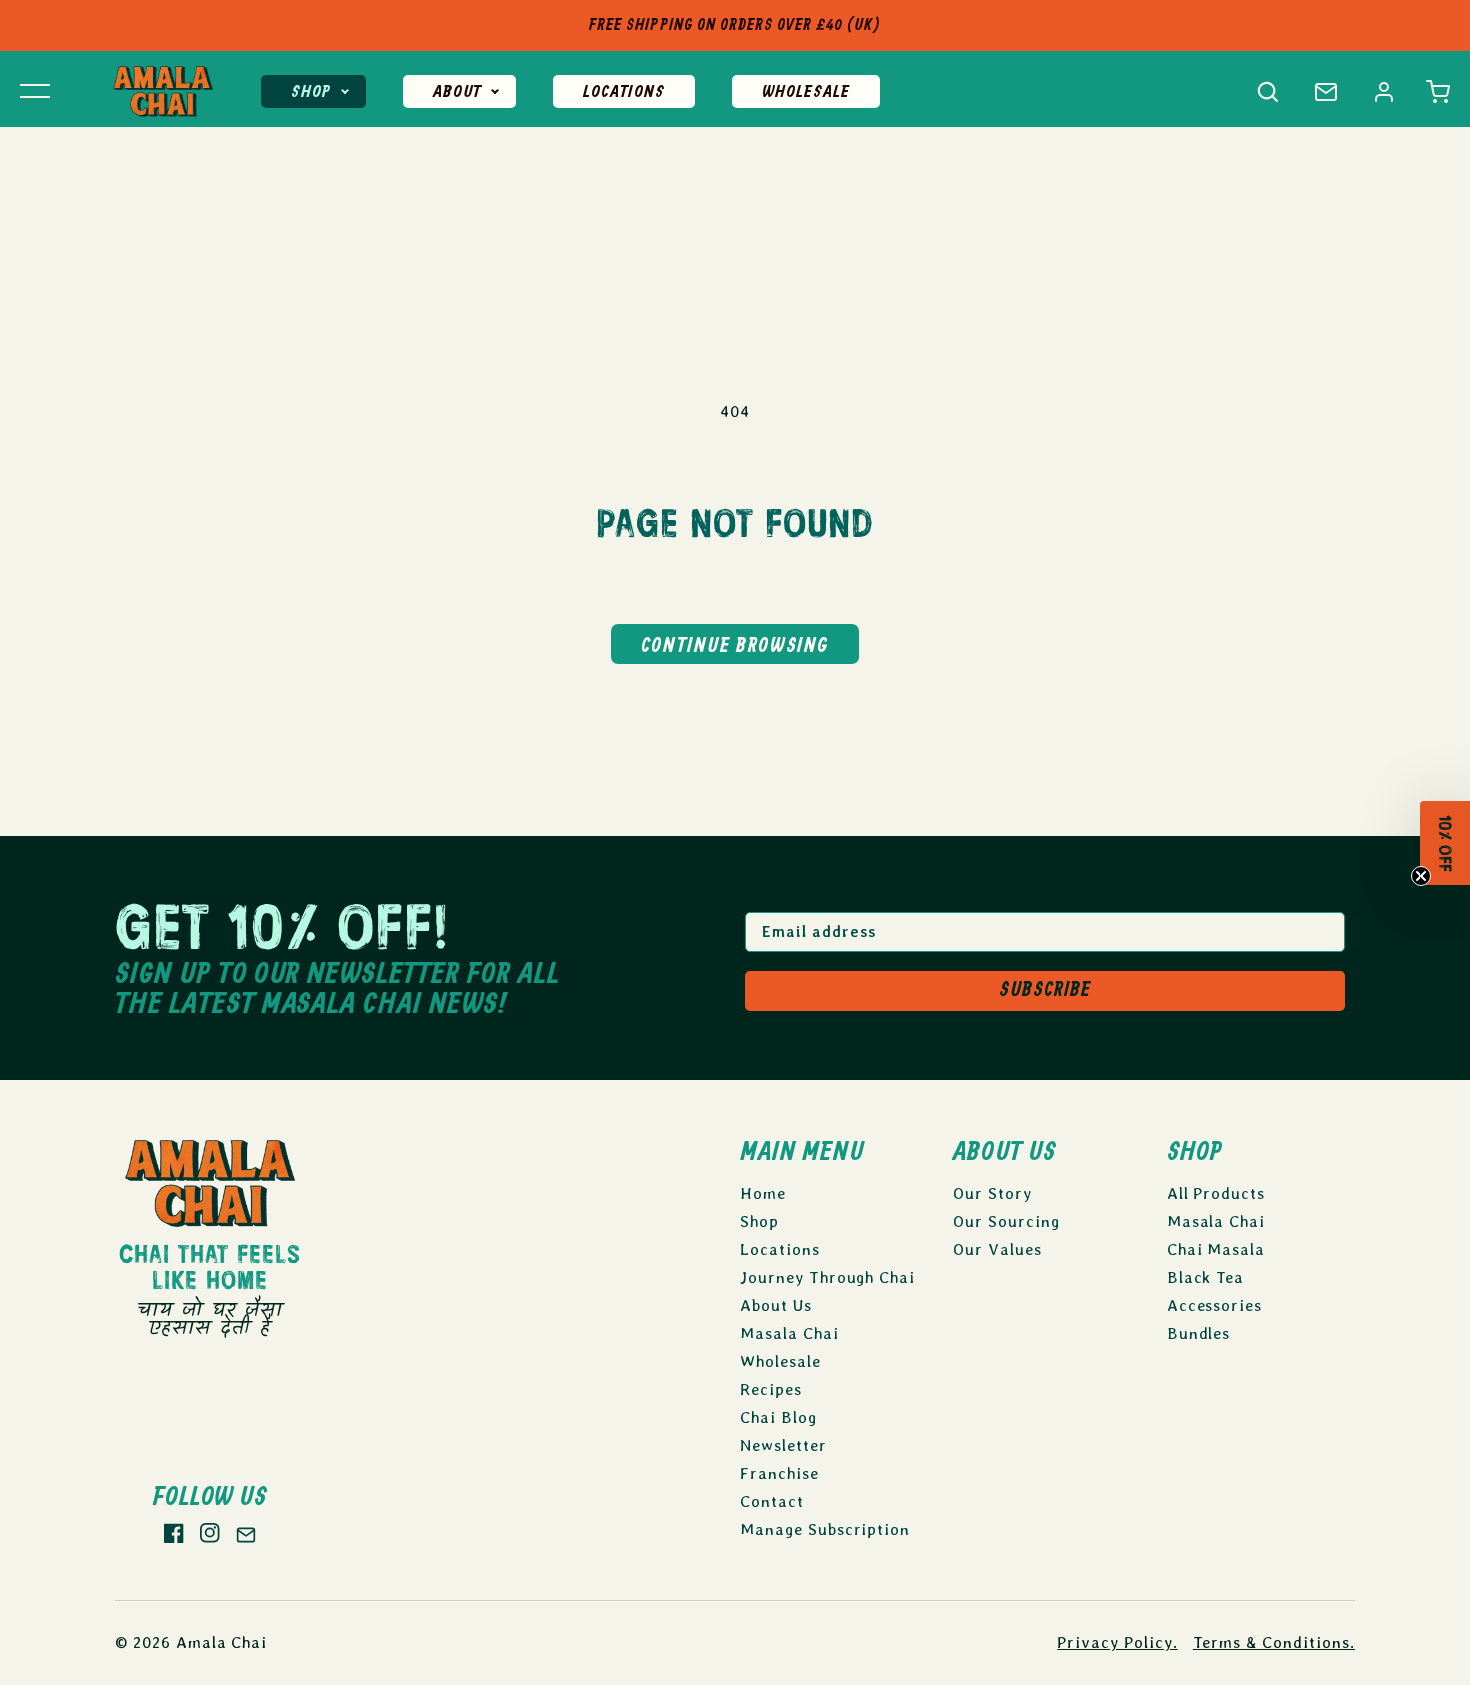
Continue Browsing (735, 646)
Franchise (779, 1473)
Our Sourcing (1006, 1221)
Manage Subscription (825, 1529)
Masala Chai (789, 1333)
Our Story (992, 1193)
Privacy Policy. (1117, 1642)
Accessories (1215, 1305)
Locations (624, 92)
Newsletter (783, 1445)
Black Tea (1206, 1277)
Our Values (997, 1249)
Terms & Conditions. (1274, 1642)
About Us (776, 1305)
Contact (772, 1501)
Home (763, 1193)
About (457, 92)
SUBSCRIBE (1045, 990)
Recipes (771, 1389)
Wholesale (806, 92)
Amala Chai (222, 1642)
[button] (1438, 92)
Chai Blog (778, 1417)
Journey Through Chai (827, 1277)
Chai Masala (1216, 1249)
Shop (311, 92)
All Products (1216, 1193)
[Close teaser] (1421, 883)
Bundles (1199, 1333)
